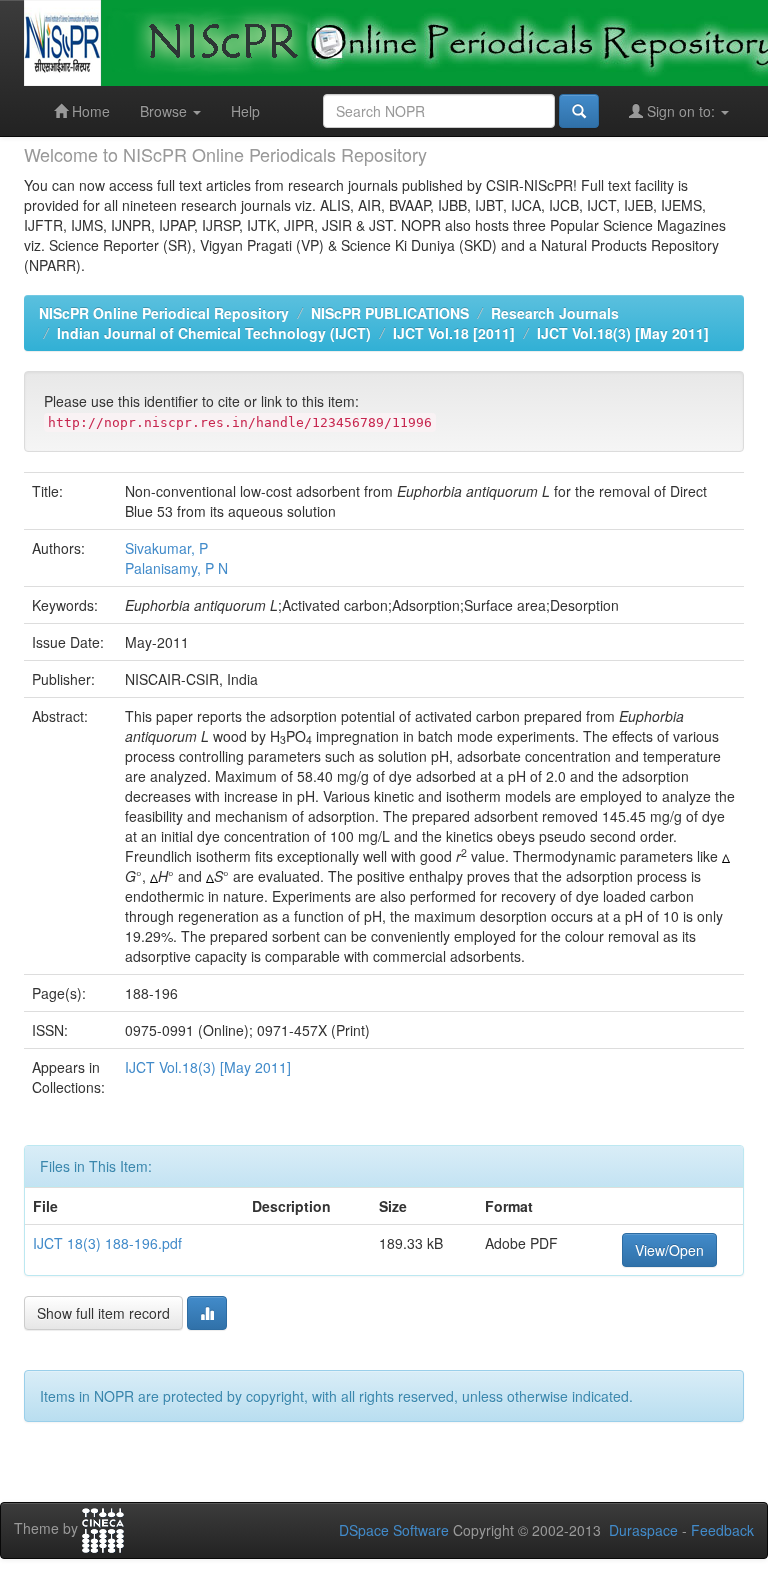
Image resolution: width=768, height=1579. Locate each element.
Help (245, 111)
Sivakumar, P (166, 548)
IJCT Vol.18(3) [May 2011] (623, 333)
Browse (165, 111)
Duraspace (643, 1530)
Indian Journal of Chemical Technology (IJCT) (214, 333)
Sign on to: (681, 111)
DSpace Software (394, 1530)
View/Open (669, 1250)
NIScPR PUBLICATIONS (390, 313)
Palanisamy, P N (176, 568)
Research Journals (555, 313)
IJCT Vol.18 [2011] (454, 333)
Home (89, 111)
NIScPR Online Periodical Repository (164, 313)
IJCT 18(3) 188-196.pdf (107, 1243)
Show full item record (103, 1313)
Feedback (722, 1530)
